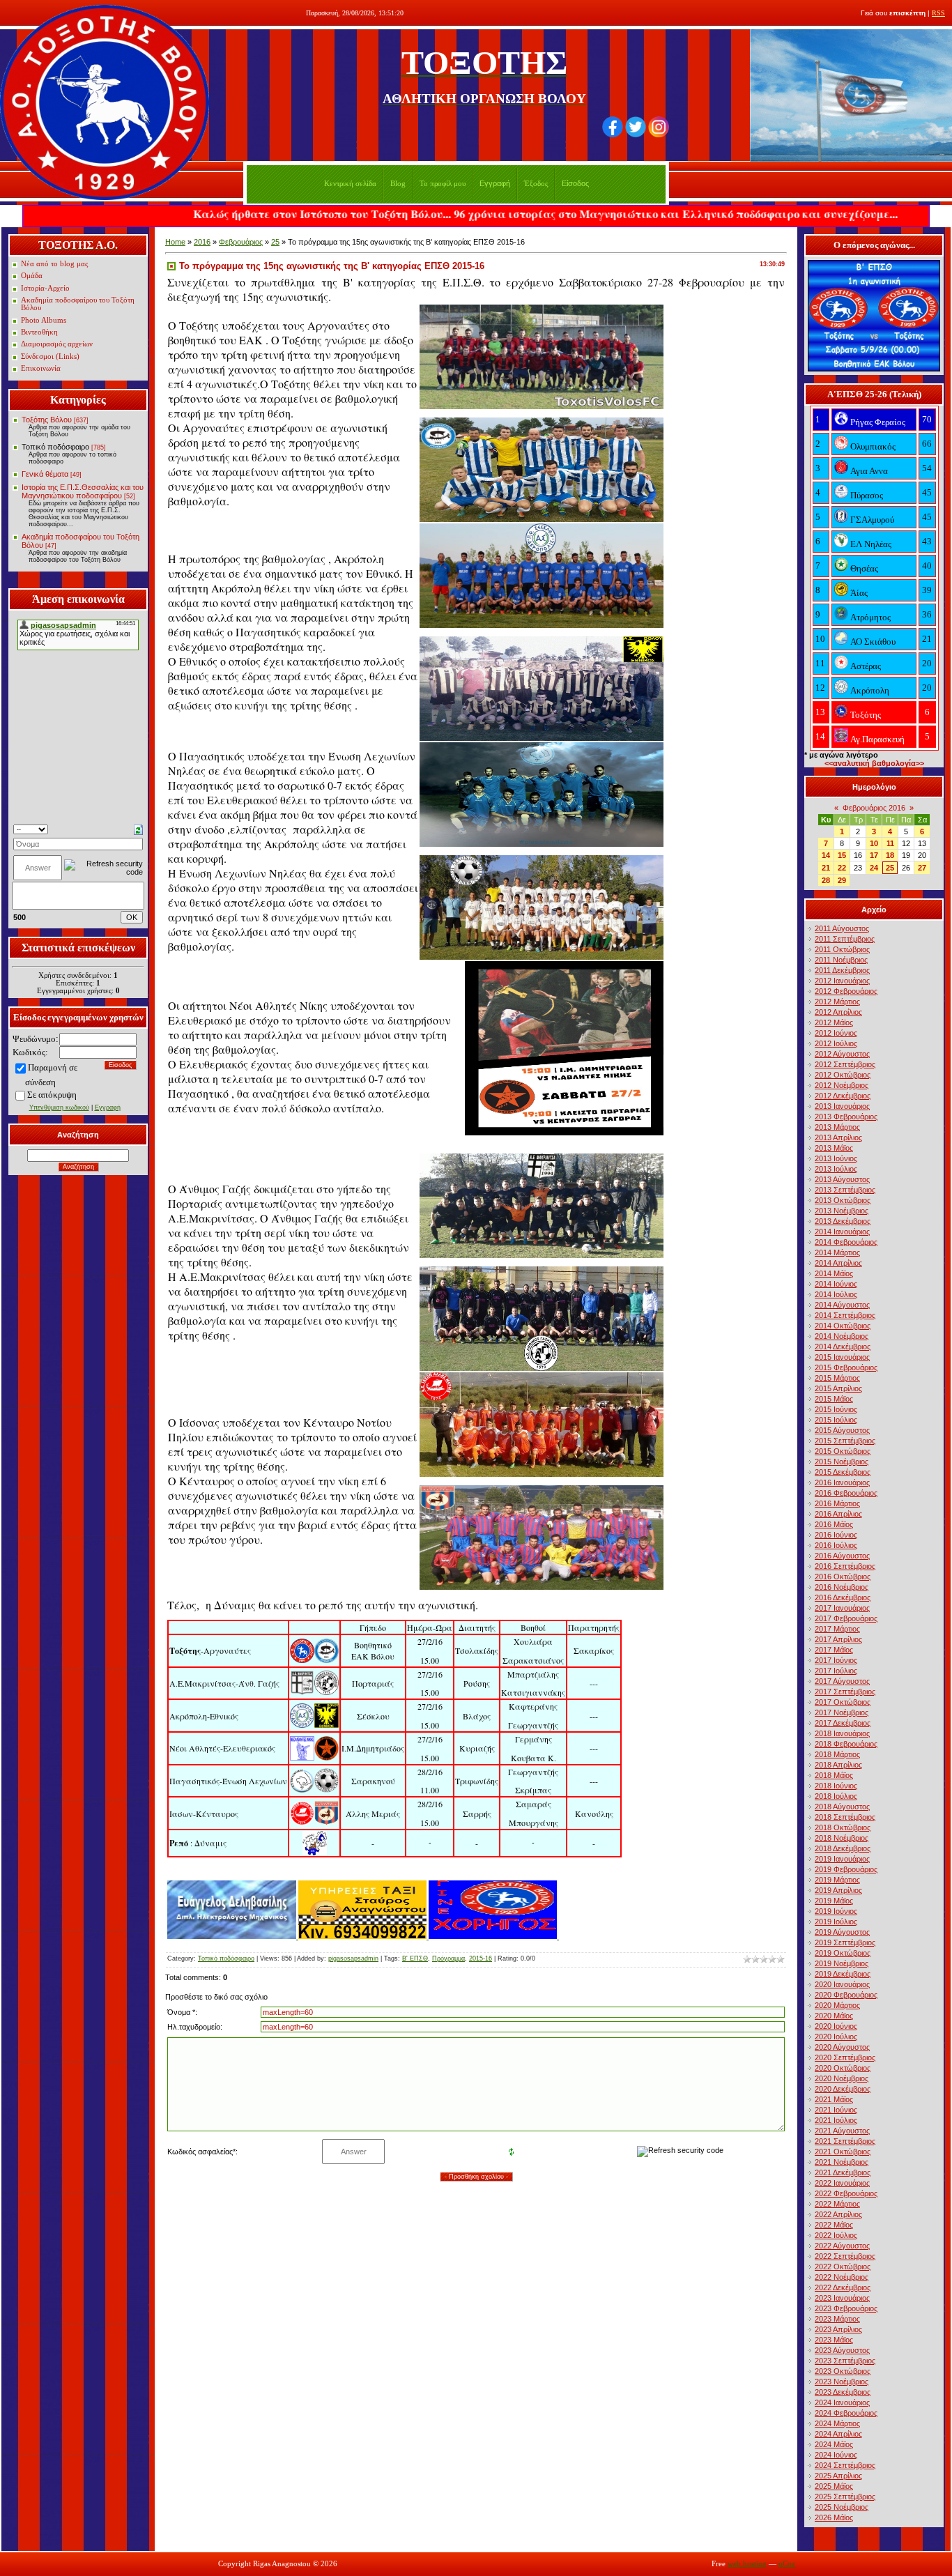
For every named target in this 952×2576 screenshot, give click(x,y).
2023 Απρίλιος (838, 2329)
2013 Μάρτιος (837, 1127)
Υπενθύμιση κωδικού (59, 1107)
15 (842, 855)
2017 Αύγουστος (842, 1681)
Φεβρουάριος (241, 242)
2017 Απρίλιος (838, 1639)
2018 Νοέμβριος (842, 1838)
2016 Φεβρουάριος (846, 1493)
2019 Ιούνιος (836, 1911)
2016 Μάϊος (834, 1524)
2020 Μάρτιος (837, 2005)
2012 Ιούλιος (836, 1043)
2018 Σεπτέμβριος (845, 1817)
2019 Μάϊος (834, 1901)
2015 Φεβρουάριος (846, 1367)
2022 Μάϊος (834, 2225)
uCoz (787, 2564)
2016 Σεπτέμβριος (845, 1566)
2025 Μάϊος (834, 2486)
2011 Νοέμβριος (841, 960)
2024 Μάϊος (834, 2444)
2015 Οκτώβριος (843, 1451)
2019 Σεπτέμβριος (845, 1942)
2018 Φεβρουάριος (846, 1744)
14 (826, 855)
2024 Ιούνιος (836, 2455)
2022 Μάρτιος (837, 2204)
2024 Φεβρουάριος (846, 2413)
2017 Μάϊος (834, 1650)
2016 (202, 242)
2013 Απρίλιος (838, 1137)
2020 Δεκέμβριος (843, 2089)
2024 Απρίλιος (838, 2434)
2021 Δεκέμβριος (843, 2172)
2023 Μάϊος (834, 2340)
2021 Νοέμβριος (842, 2162)
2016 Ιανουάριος (842, 1482)
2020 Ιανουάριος (842, 1984)
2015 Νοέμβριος (842, 1462)
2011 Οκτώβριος (842, 949)
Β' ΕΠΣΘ (415, 1958)
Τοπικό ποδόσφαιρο (55, 447)
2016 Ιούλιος (836, 1545)
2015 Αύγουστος (842, 1430)
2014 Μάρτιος (837, 1252)
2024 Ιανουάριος (842, 2402)
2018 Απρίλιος (838, 1765)
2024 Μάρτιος (837, 2423)
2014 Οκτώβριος (843, 1326)
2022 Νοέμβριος (842, 2277)
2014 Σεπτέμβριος (845, 1315)
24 (874, 868)
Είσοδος (575, 183)
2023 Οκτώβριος (843, 2371)
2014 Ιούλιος (836, 1294)
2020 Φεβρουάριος (846, 1995)
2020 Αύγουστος (842, 2047)
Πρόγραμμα (448, 1958)
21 (826, 868)
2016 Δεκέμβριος (843, 1597)
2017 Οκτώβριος (843, 1702)
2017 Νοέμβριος (842, 1712)
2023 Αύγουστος (842, 2350)
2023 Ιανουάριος (842, 2298)
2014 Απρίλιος (838, 1263)
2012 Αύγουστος (842, 1054)
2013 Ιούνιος (836, 1158)
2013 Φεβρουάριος (846, 1117)
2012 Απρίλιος (838, 1012)
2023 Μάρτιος (837, 2319)
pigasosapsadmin (353, 1958)
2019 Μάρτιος (837, 1880)
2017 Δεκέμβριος (843, 1723)
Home (175, 242)
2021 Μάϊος (834, 2099)
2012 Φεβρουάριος (846, 991)
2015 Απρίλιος (838, 1388)
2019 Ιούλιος (836, 1922)
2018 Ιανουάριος (842, 1733)
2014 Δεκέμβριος (843, 1347)
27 (922, 868)
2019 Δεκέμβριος (843, 1974)
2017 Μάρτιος (837, 1629)
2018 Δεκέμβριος (843, 1848)
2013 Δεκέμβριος (843, 1221)
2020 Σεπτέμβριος (845, 2057)
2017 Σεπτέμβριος (845, 1692)
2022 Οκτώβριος (843, 2267)
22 (842, 868)
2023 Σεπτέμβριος (845, 2361)
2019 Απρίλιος (838, 1890)
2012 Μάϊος (834, 1022)
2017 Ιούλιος (836, 1671)
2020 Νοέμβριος (842, 2078)
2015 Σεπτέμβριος (845, 1441)
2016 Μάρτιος (837, 1503)
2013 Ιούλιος (836, 1169)
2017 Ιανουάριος (842, 1608)
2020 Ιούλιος (836, 2037)
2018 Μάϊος (834, 1775)
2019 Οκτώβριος (843, 1953)
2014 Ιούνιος (836, 1284)
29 (842, 880)
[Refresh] (138, 829)
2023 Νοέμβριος (842, 2382)
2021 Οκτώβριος (843, 2152)
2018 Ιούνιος (836, 1786)
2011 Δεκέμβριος (842, 970)
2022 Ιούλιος (836, 2235)
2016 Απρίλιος (838, 1514)
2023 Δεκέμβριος (843, 2392)
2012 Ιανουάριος (842, 981)
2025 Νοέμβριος (842, 2507)
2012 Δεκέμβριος (843, 1096)
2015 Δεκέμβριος (843, 1472)
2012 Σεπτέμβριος (845, 1064)
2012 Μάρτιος (837, 1002)
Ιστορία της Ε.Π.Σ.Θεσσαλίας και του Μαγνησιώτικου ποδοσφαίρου (83, 491)
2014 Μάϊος (834, 1273)
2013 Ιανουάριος (842, 1106)
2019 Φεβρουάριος (846, 1869)
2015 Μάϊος (834, 1399)
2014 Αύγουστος (842, 1305)
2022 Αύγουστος (842, 2246)
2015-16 (481, 1958)
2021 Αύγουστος (842, 2131)
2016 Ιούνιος (836, 1535)
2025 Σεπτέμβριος (845, 2497)
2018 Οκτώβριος (843, 1827)
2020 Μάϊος (834, 2016)
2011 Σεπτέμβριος (845, 939)
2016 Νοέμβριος (842, 1587)
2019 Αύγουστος (842, 1932)
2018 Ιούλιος (836, 1796)
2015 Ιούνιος (836, 1409)
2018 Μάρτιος (837, 1754)
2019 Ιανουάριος (842, 1859)
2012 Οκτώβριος (843, 1075)
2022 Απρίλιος (838, 2214)
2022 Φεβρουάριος (846, 2193)
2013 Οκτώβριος (843, 1200)
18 (890, 855)
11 (890, 843)
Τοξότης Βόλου (47, 420)
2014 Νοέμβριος (842, 1336)
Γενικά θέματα (45, 474)
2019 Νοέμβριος (842, 1963)
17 (874, 855)
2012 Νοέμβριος (842, 1085)
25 (275, 242)
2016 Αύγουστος (842, 1556)
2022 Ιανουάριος (842, 2183)
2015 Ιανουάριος (842, 1357)
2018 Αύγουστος (842, 1807)
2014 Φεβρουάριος (846, 1242)
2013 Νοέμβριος (842, 1211)
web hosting (747, 2564)
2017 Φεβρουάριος (846, 1618)
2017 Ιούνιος (836, 1660)
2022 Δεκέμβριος (843, 2287)
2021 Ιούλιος (836, 2120)
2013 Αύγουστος (842, 1179)
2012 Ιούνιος (836, 1033)
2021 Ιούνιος (836, 2110)
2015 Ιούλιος (836, 1420)
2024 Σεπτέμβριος (845, 2465)
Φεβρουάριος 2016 (874, 808)
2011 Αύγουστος (842, 928)
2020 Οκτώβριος (843, 2068)
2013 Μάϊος (834, 1148)
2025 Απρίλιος (838, 2476)
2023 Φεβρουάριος (846, 2308)
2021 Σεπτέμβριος (845, 2141)
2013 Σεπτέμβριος (845, 1190)
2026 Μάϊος (834, 2517)
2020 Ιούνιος (836, 2026)
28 (826, 880)
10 (874, 843)
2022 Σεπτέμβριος (845, 2256)
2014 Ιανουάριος (842, 1232)
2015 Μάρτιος (837, 1378)
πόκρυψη (60, 1095)
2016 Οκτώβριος (843, 1577)
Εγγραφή (495, 183)
